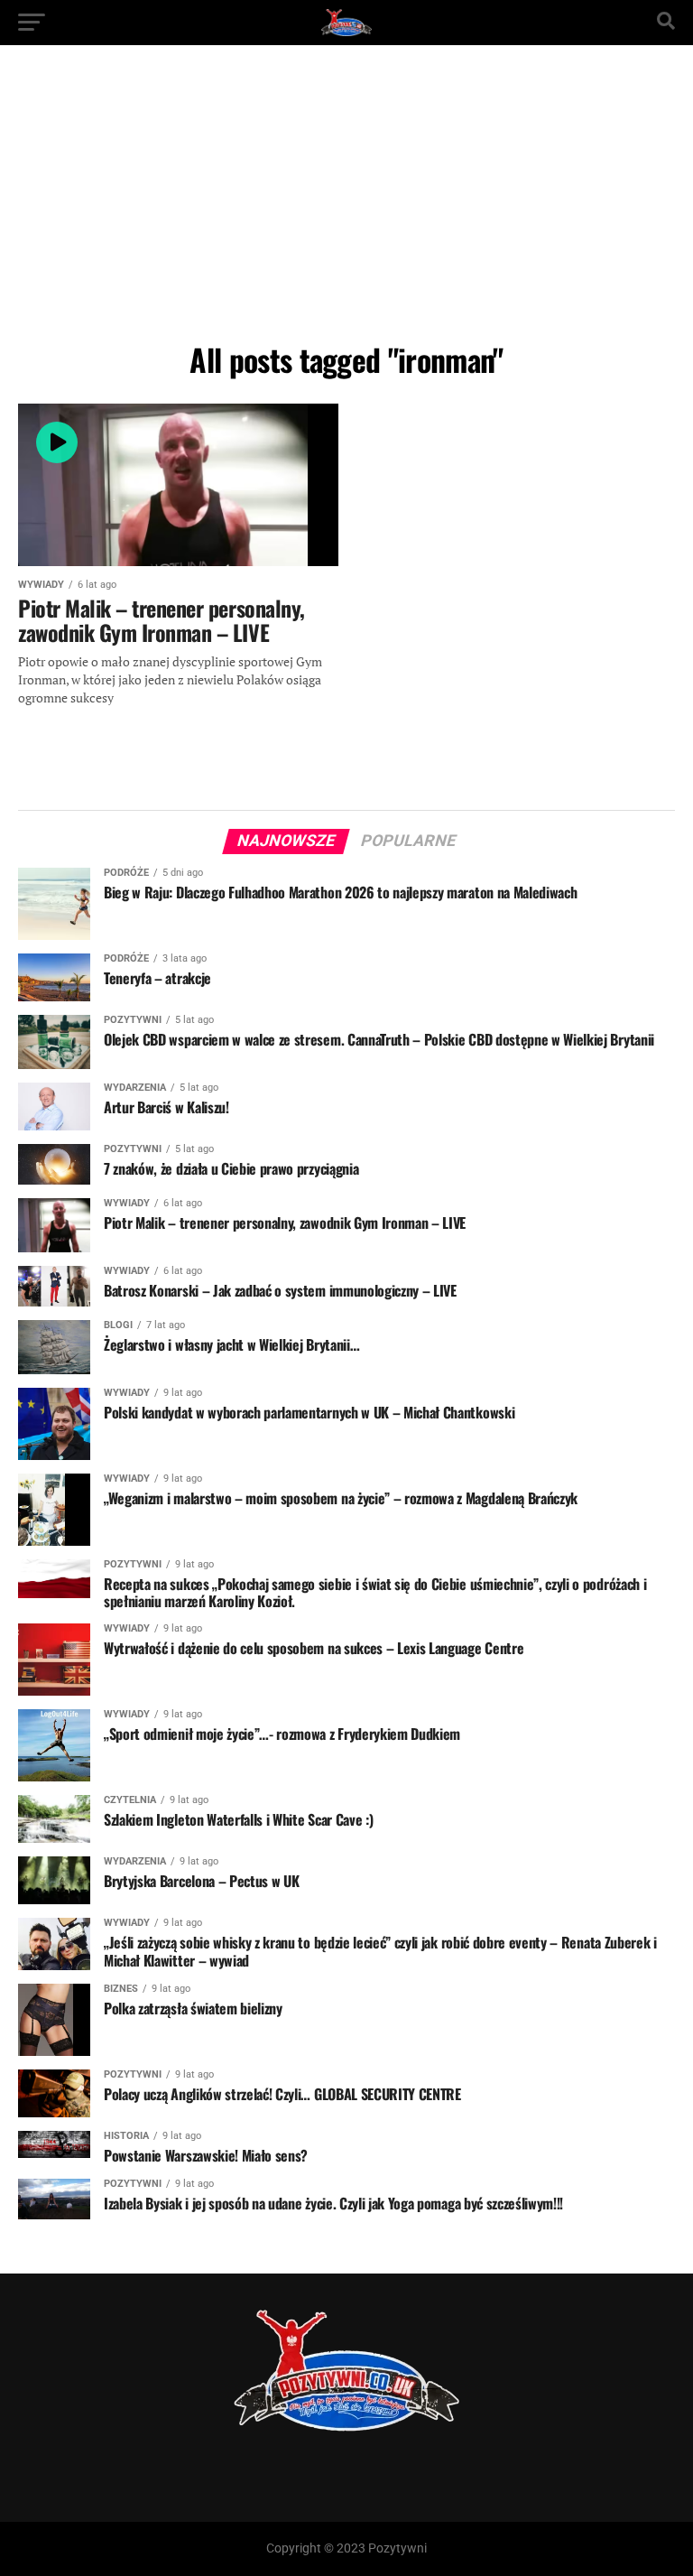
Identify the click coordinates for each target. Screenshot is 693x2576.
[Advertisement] (346, 199)
